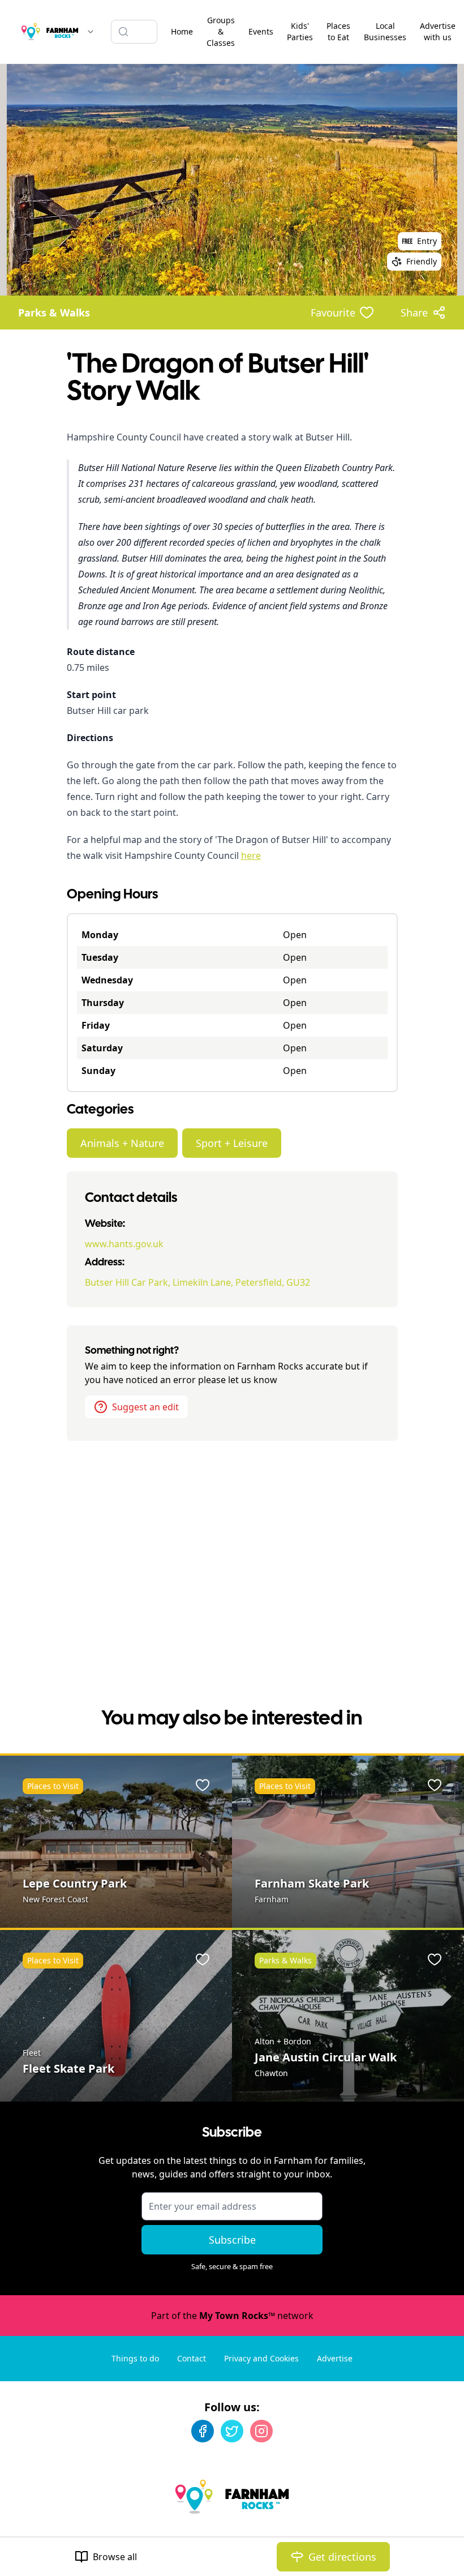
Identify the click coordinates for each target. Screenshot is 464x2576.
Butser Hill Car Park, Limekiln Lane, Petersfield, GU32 (197, 1282)
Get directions (342, 2557)
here (251, 855)
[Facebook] (203, 2431)
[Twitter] (232, 2431)
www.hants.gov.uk (124, 1244)
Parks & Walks (54, 313)
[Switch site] (91, 32)
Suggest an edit (145, 1407)
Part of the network (232, 2316)
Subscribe (232, 2240)
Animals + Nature (122, 1143)
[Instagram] (261, 2431)
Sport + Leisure (232, 1143)
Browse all (115, 2557)
